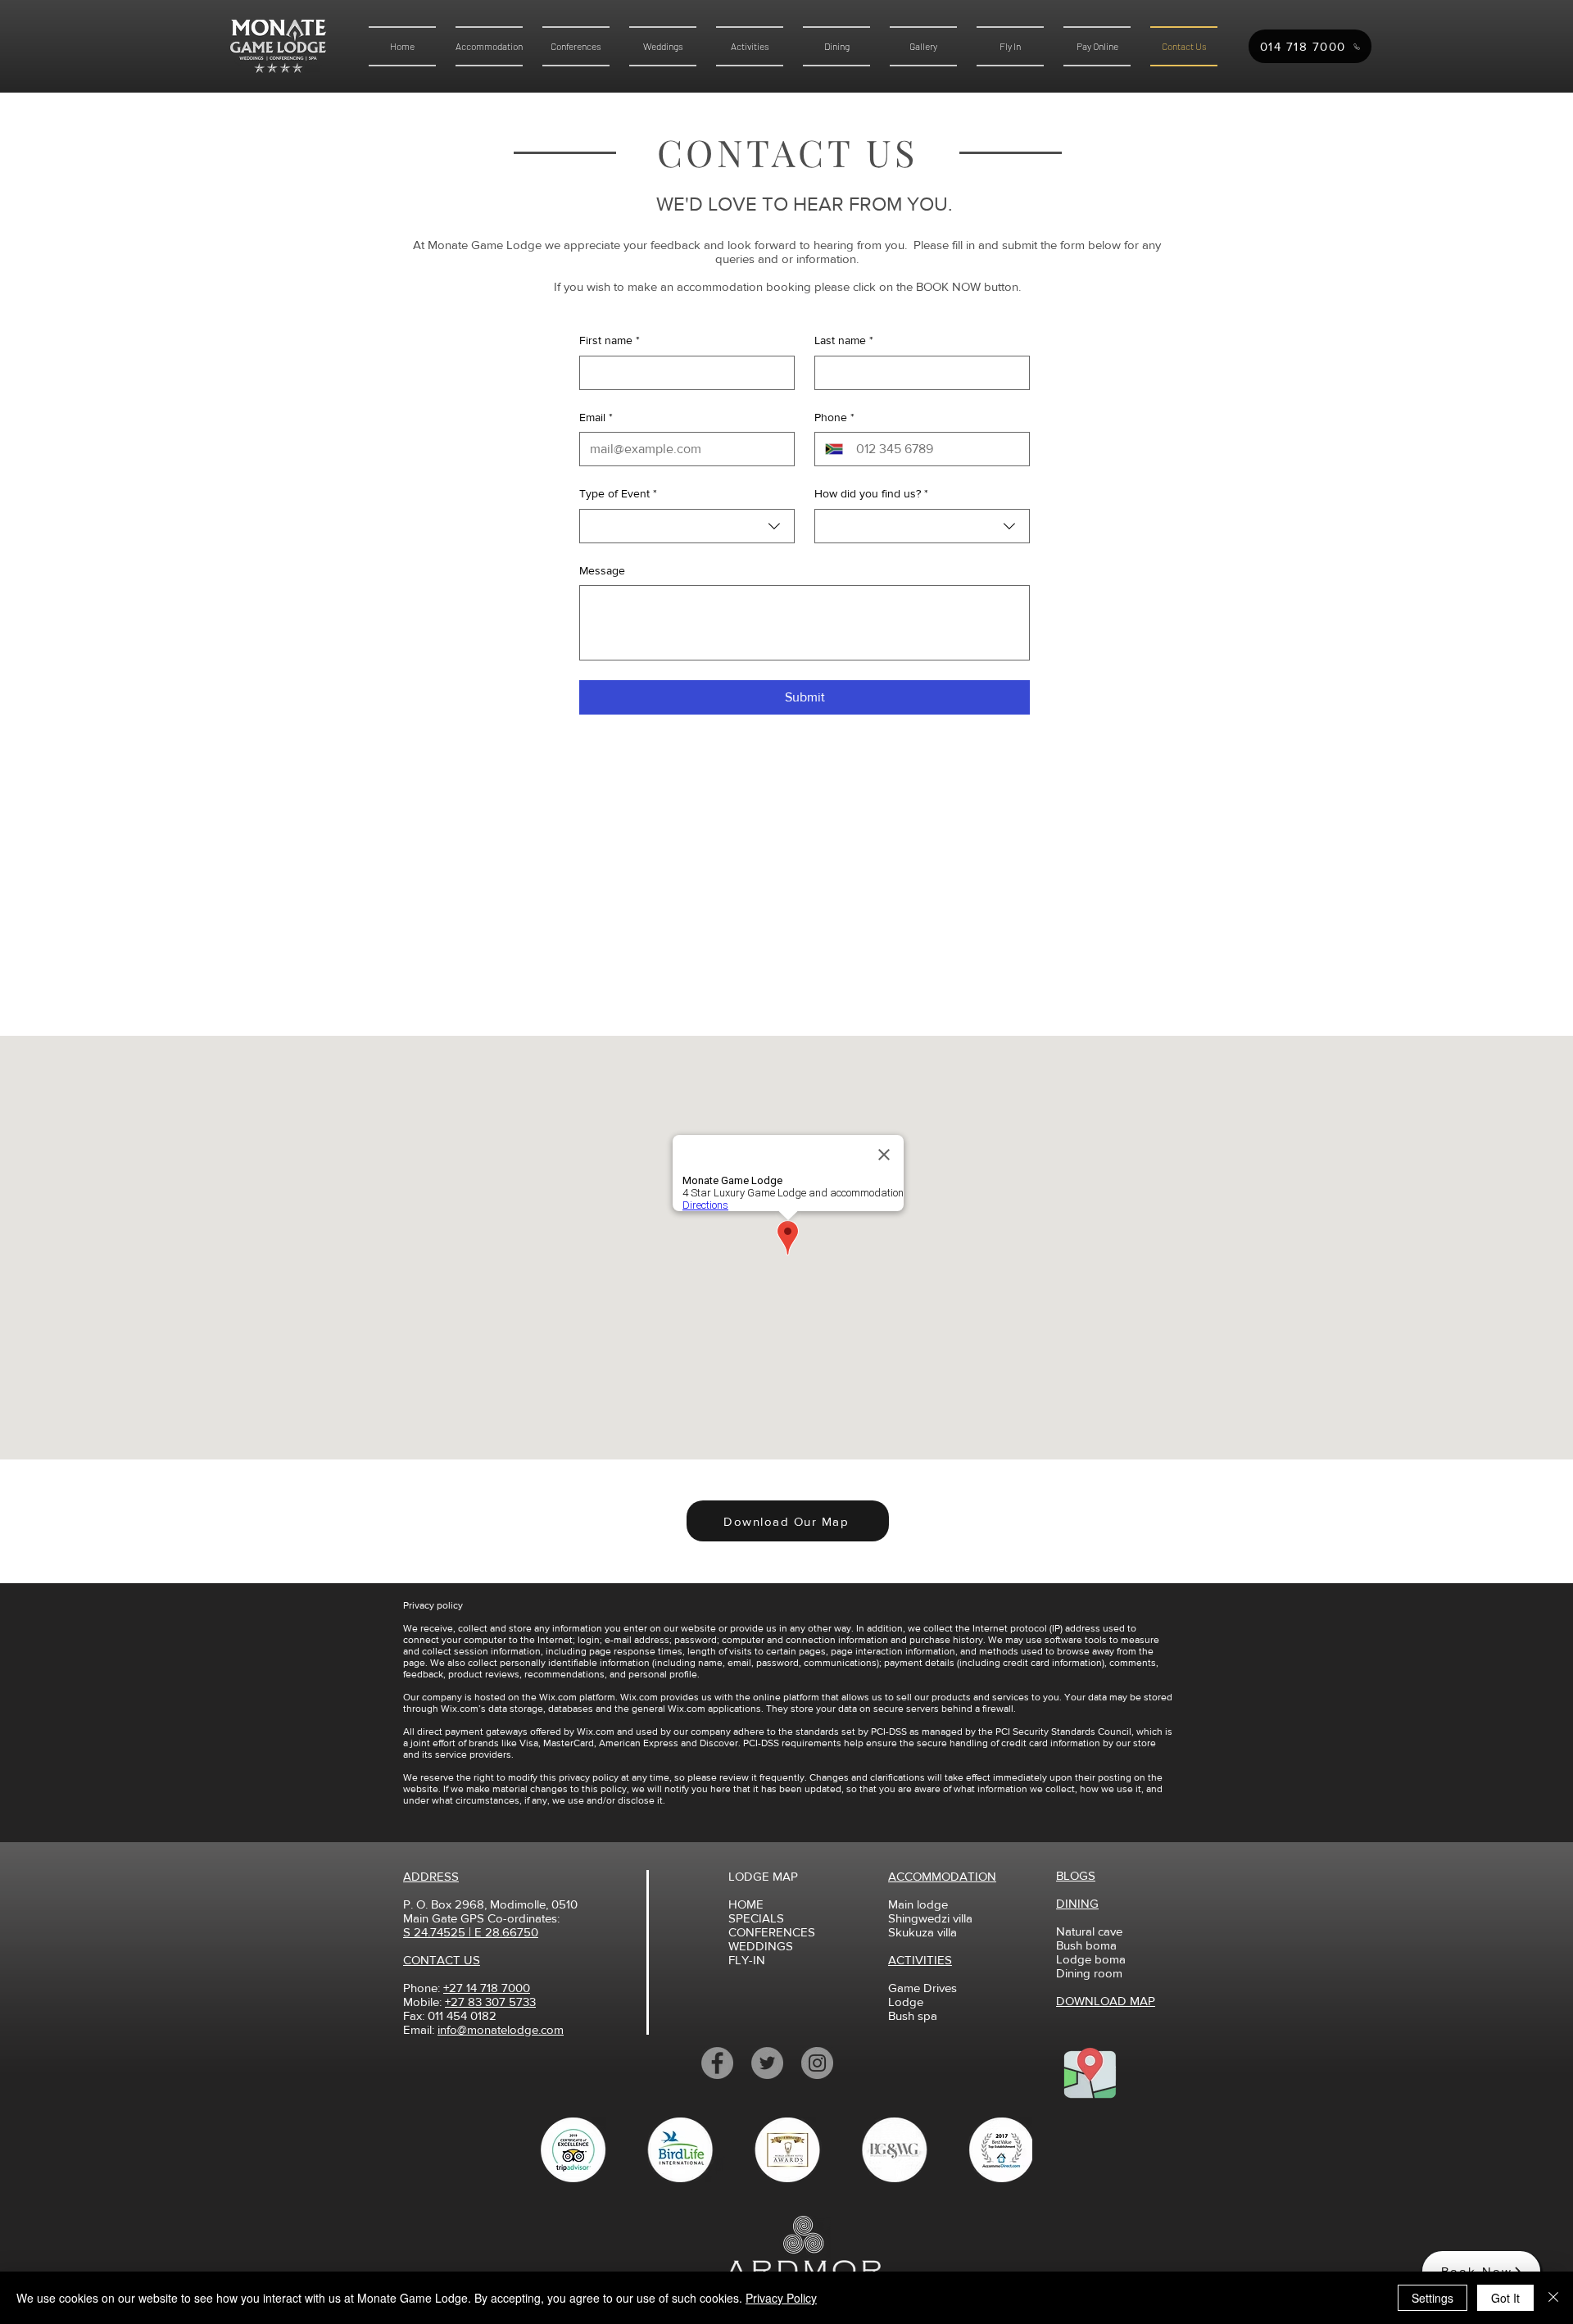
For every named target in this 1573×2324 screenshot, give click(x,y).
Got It (1505, 2298)
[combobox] (687, 526)
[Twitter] (767, 2063)
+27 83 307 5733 (490, 2002)
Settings (1432, 2298)
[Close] (1553, 2298)
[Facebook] (717, 2063)
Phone (834, 417)
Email (596, 417)
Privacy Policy (781, 2298)
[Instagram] (817, 2063)
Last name (844, 340)
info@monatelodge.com (501, 2029)
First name (610, 340)
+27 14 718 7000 (487, 1988)
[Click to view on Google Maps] (1090, 2072)
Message (602, 570)
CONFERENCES (772, 1932)
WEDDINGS (761, 1946)
